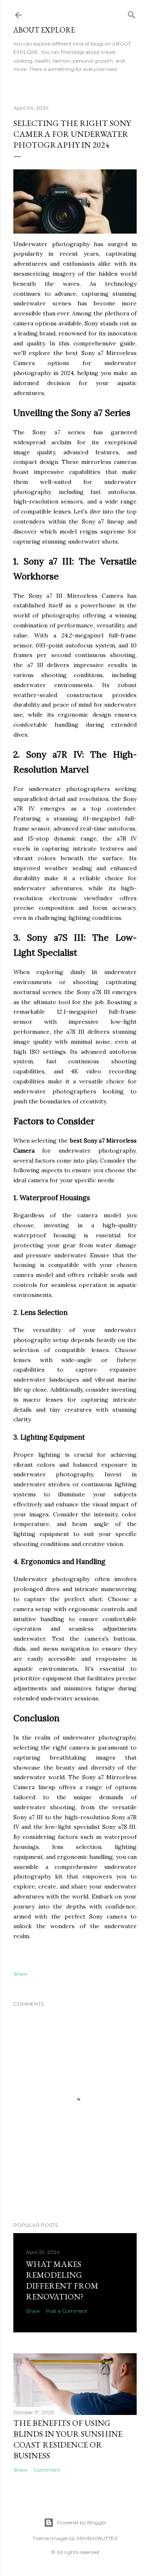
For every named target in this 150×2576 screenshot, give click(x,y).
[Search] (132, 13)
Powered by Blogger (82, 2522)
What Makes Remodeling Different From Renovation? (62, 2280)
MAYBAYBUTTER (97, 2538)
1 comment (47, 2470)
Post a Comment (67, 2311)
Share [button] (20, 1974)
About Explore (44, 30)
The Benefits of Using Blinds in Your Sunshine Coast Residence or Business (68, 2439)
